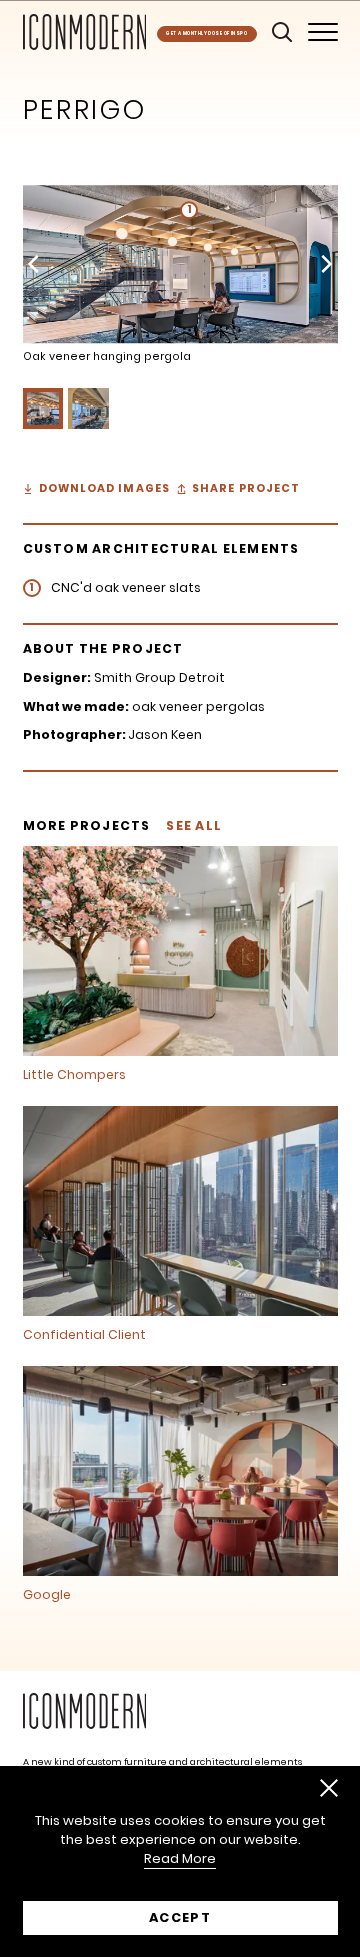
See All (194, 826)
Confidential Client (84, 1335)
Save (66, 205)
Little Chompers (74, 1075)
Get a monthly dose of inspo (206, 33)
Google (47, 1595)
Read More (180, 1859)
